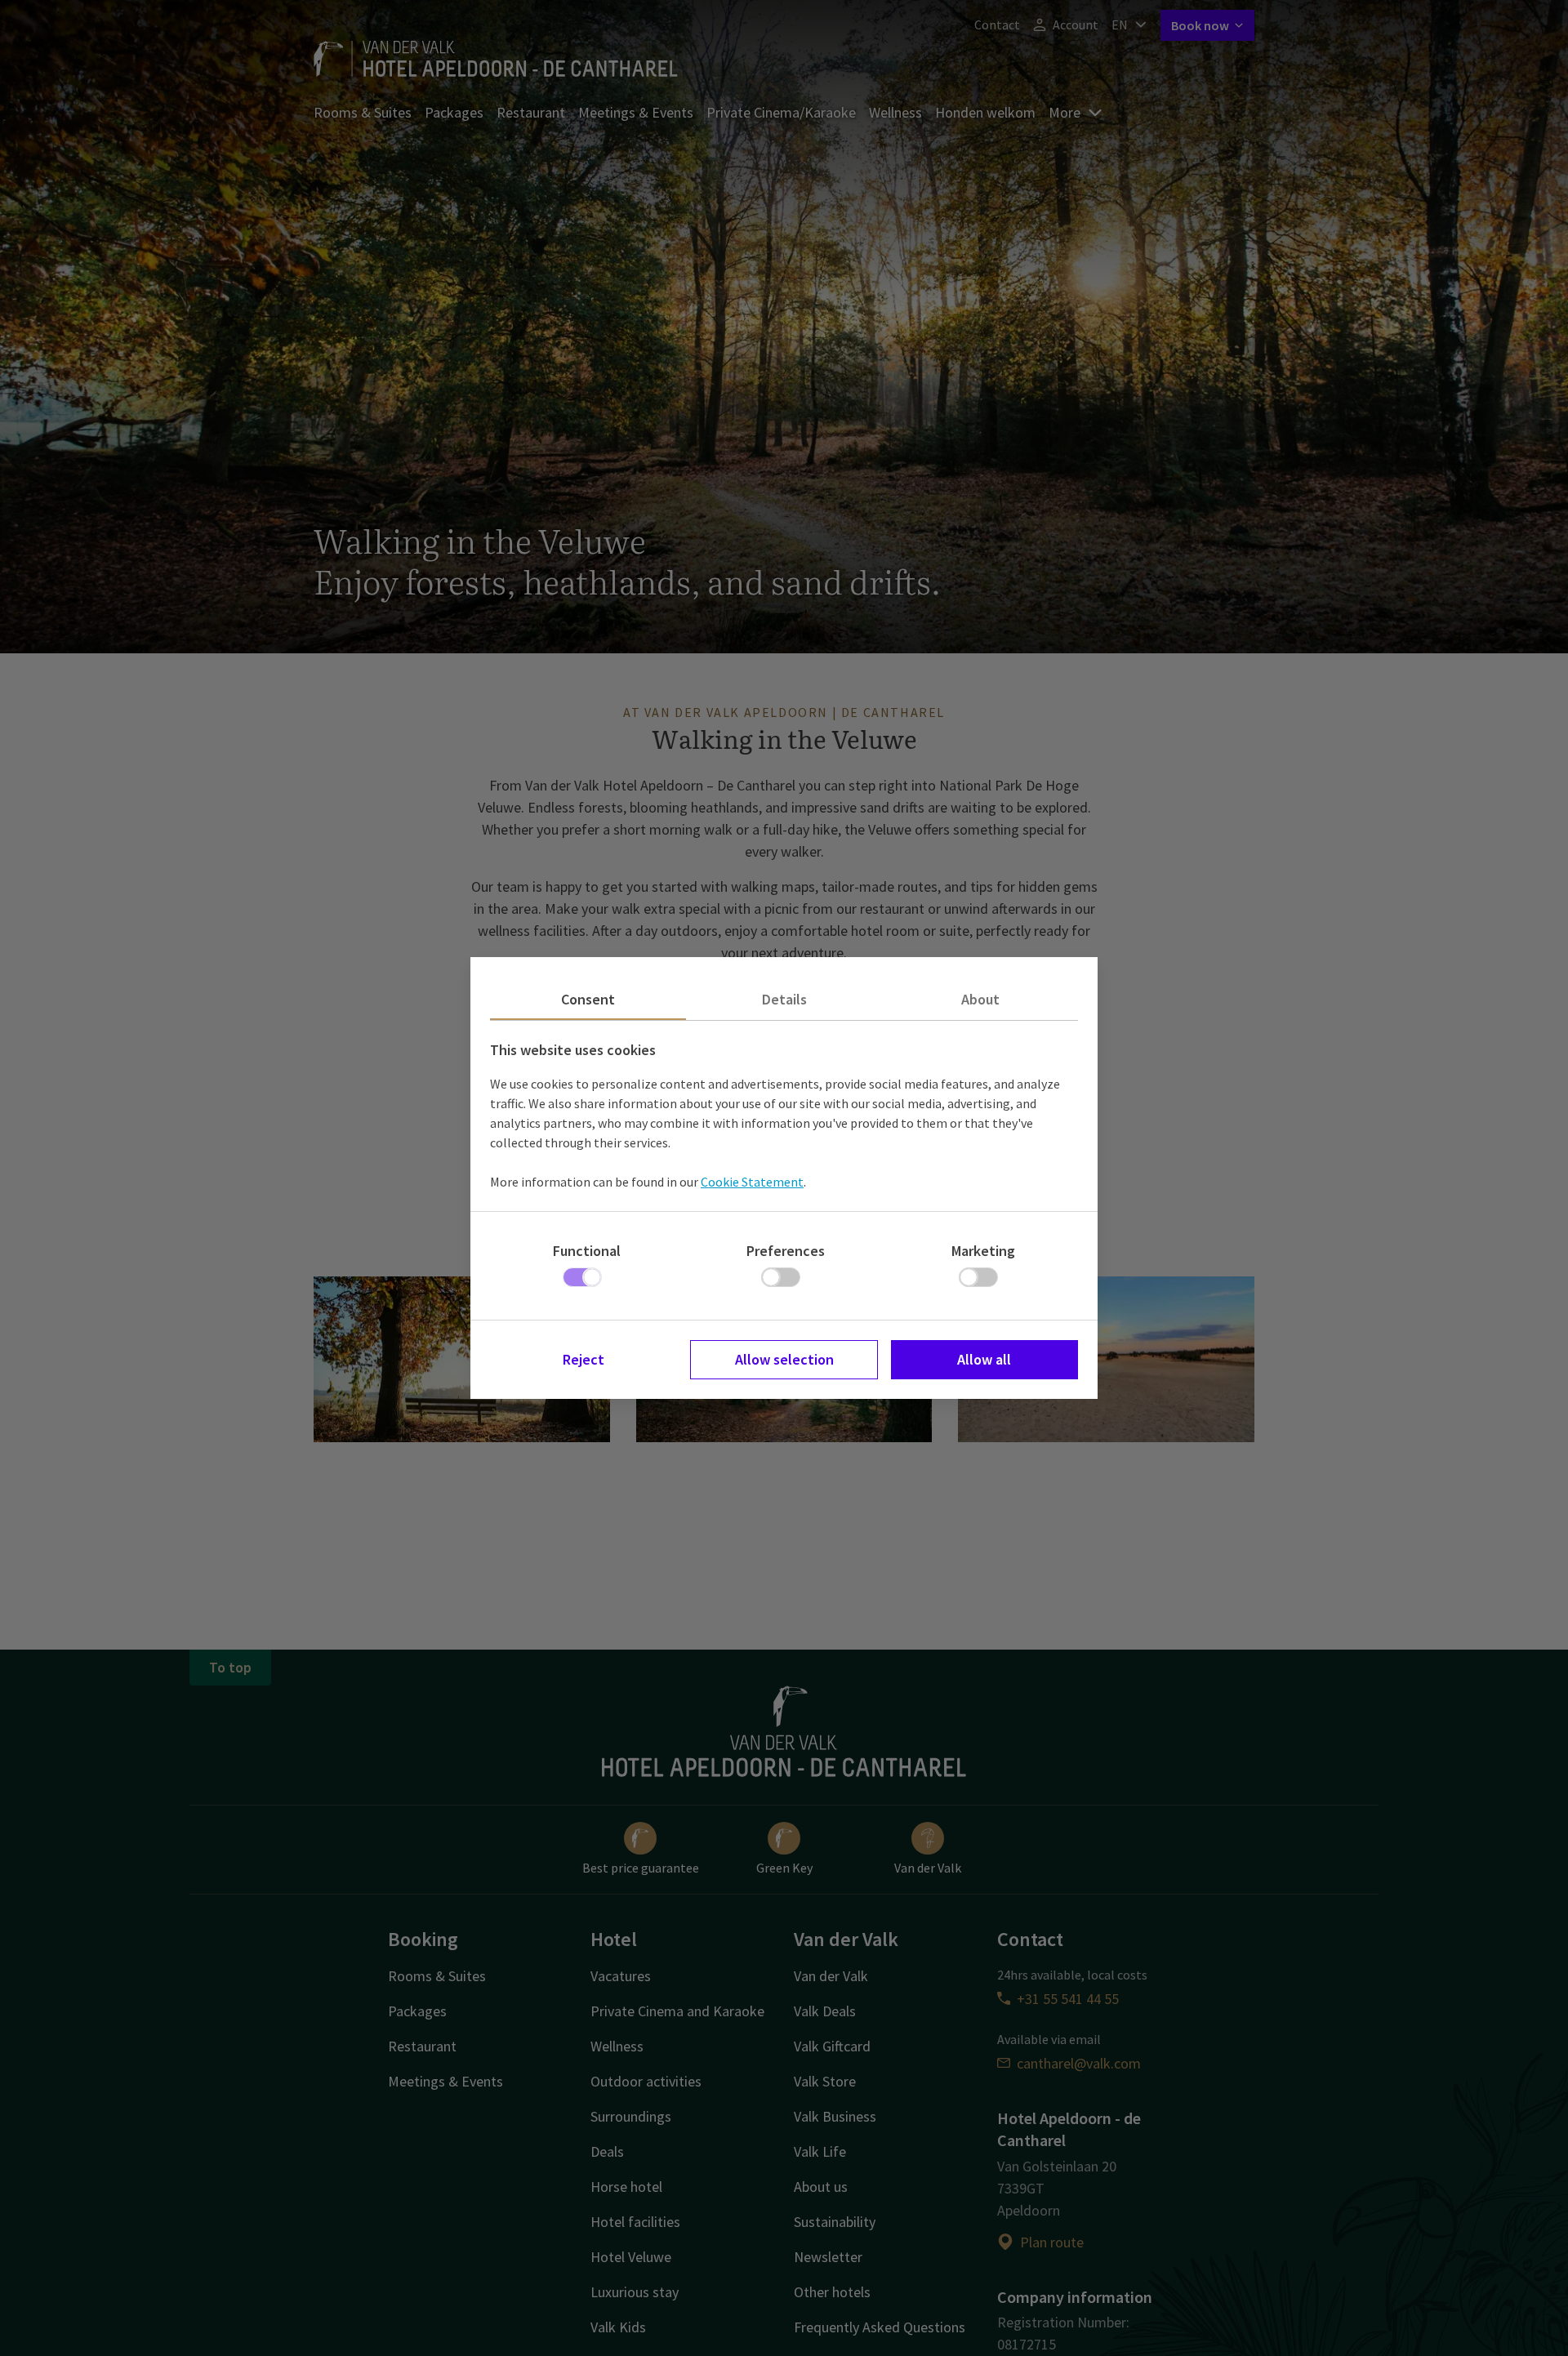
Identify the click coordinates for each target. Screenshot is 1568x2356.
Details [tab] (784, 999)
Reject (584, 1359)
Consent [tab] (588, 999)
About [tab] (980, 999)
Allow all (984, 1359)
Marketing (983, 1251)
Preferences (786, 1251)
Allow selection (784, 1359)
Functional (587, 1251)
